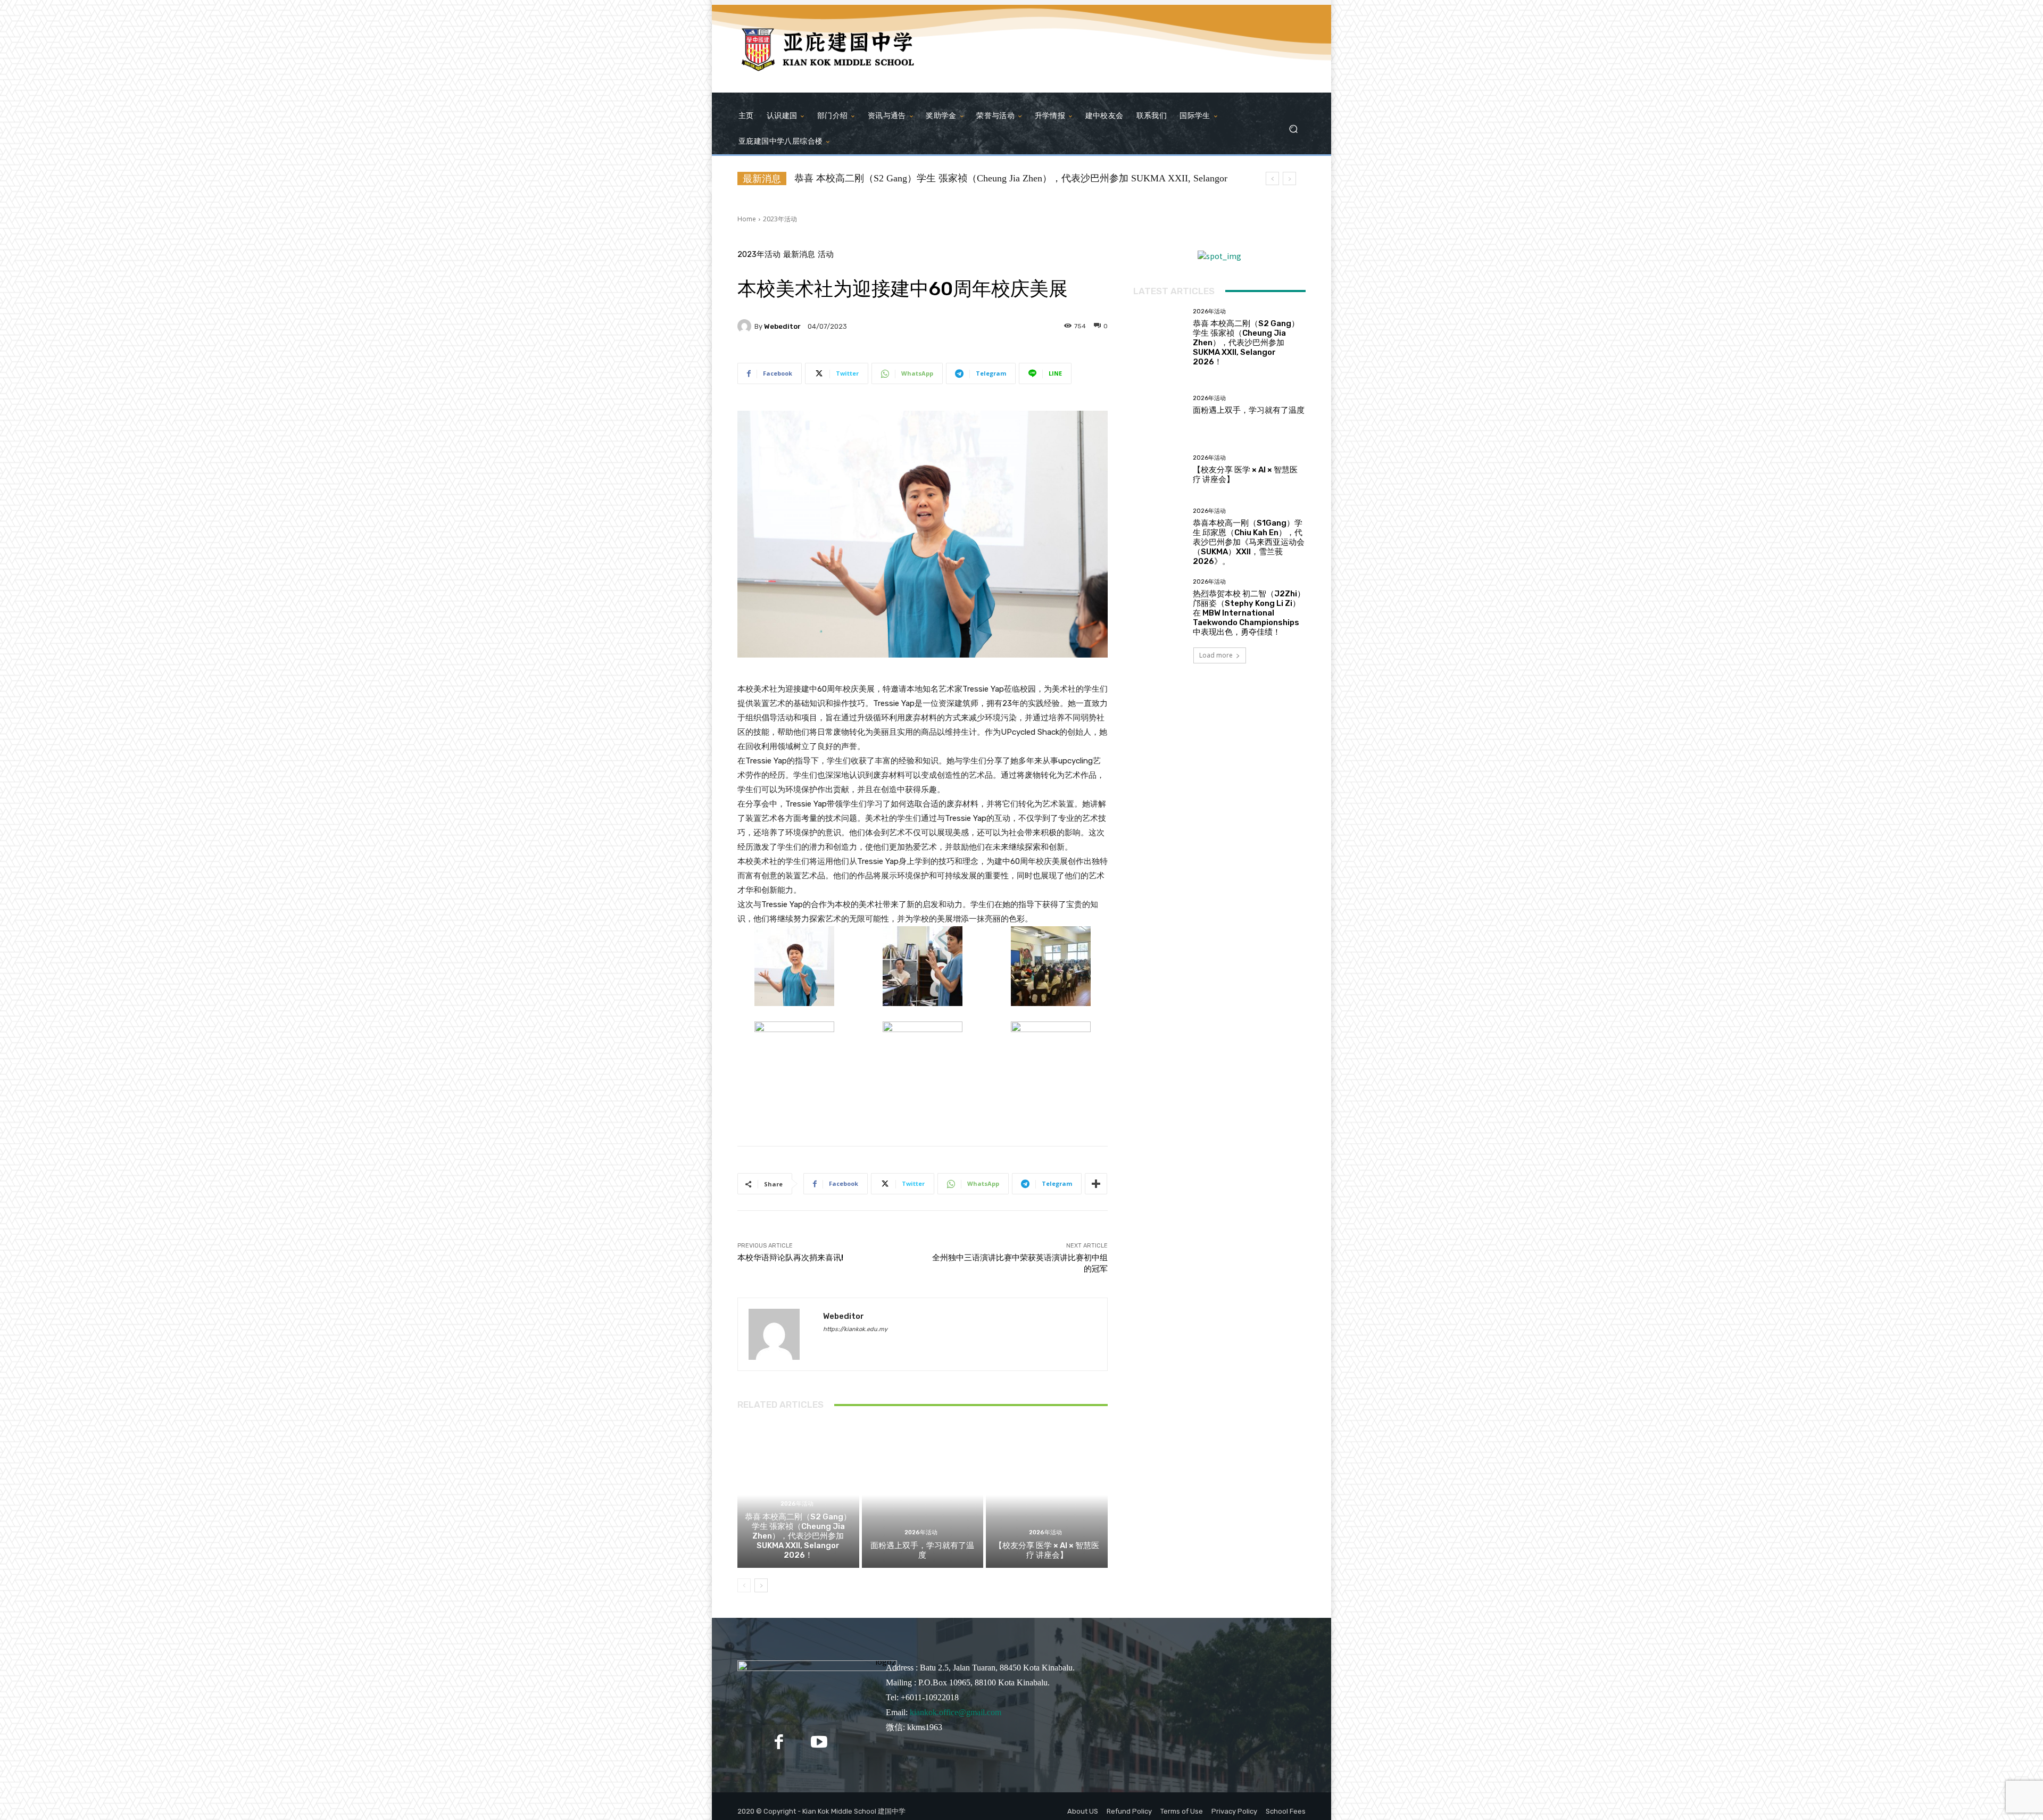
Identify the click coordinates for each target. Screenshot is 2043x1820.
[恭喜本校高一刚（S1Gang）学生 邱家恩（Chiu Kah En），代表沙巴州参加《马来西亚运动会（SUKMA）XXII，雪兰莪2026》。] (1159, 534)
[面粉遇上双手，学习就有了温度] (923, 1495)
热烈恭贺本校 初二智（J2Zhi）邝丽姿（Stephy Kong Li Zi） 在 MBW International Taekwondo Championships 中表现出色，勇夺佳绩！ (1249, 613)
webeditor (782, 326)
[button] (1293, 128)
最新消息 (799, 255)
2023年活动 (780, 219)
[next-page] (761, 1585)
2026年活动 (797, 1504)
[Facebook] (779, 1742)
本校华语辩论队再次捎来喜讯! (790, 1258)
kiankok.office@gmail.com (956, 1712)
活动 (826, 255)
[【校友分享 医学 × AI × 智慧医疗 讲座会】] (1047, 1495)
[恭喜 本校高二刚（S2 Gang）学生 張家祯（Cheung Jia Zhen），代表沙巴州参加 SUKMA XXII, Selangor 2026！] (1159, 334)
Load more (1216, 655)
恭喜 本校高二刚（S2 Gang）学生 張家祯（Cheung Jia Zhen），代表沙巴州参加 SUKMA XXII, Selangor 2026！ (798, 1536)
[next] (1289, 178)
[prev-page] (744, 1585)
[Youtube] (819, 1742)
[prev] (1272, 178)
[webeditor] (746, 326)
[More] (1096, 1184)
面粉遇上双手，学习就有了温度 (922, 1550)
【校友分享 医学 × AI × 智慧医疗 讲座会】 (1047, 1550)
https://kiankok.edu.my (855, 1329)
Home (747, 219)
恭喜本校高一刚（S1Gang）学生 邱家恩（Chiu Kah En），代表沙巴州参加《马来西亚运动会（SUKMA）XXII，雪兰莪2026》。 (1249, 542)
